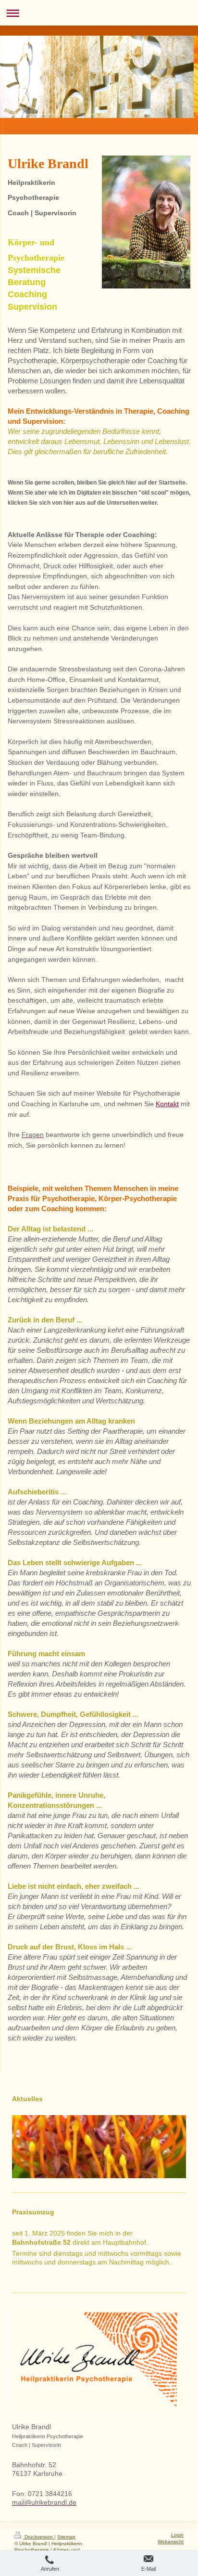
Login (177, 2535)
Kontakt (167, 1104)
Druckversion (39, 2537)
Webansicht (171, 2542)
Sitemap (66, 2537)
